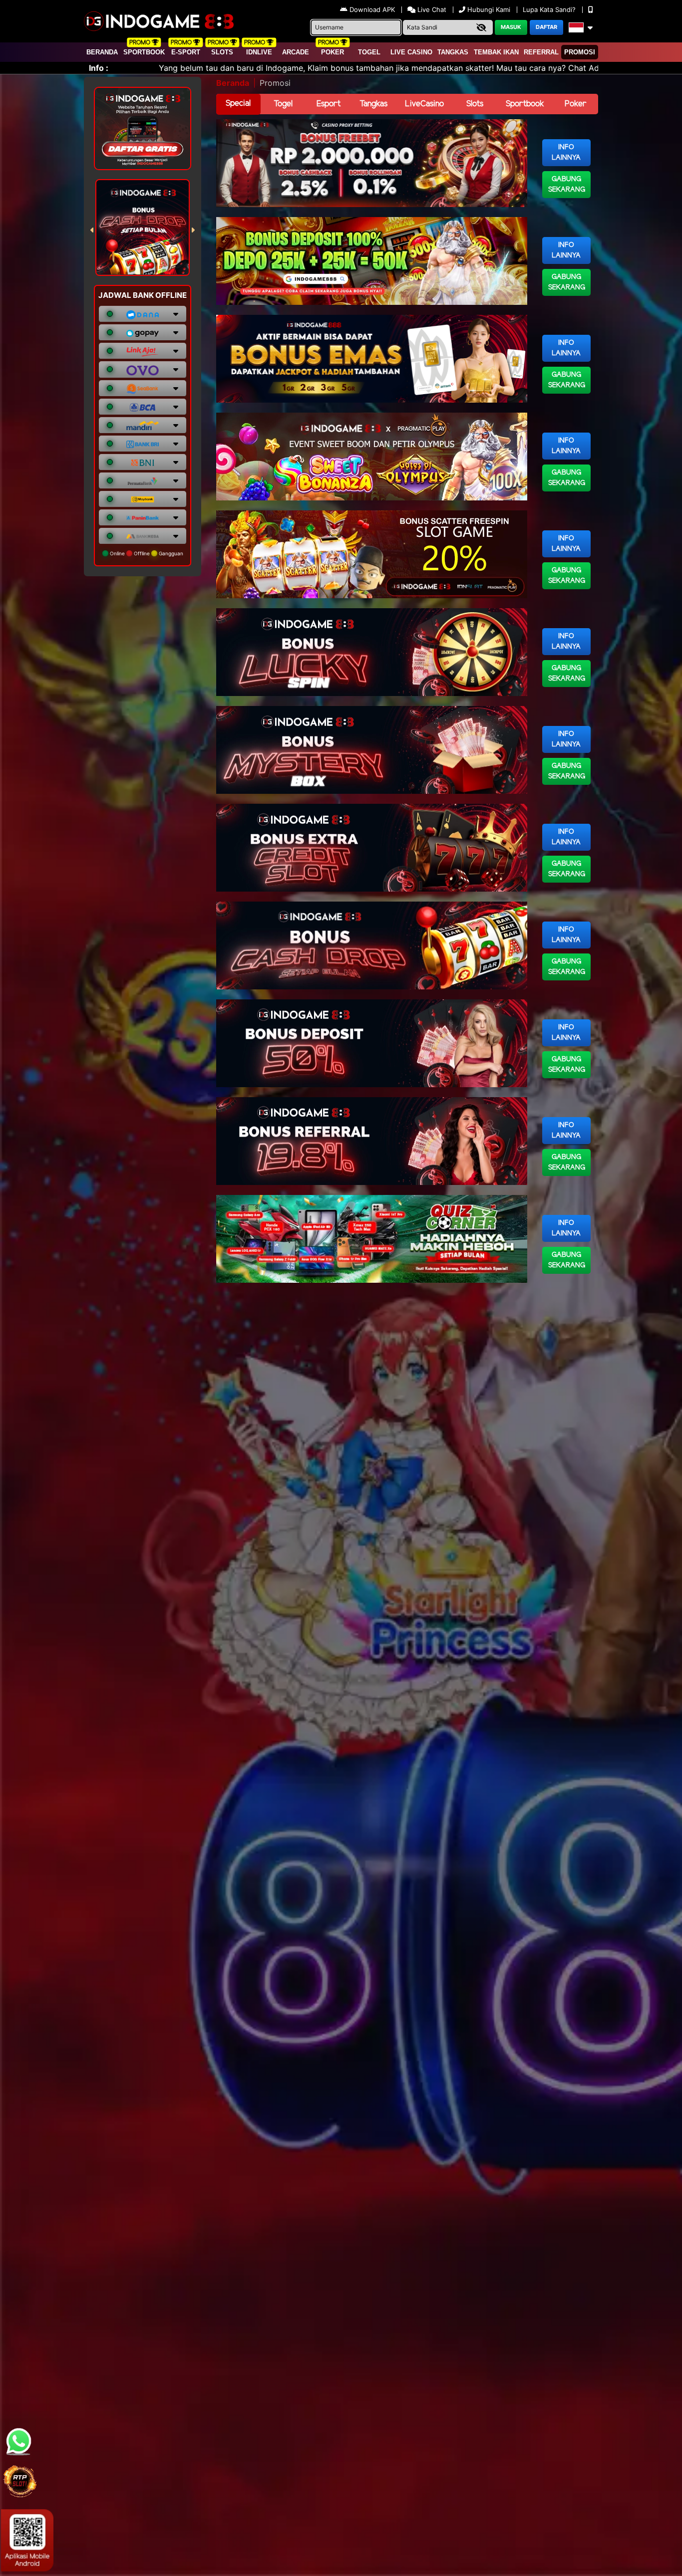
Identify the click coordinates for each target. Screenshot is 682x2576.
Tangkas (453, 52)
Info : (99, 68)
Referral (541, 52)
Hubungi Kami (489, 9)
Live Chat (431, 9)
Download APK (372, 9)
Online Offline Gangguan (146, 553)
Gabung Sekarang (567, 185)
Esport (329, 104)
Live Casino (411, 52)
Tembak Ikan (496, 52)
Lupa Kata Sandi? (550, 9)
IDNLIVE (259, 52)
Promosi (580, 52)
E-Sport (186, 52)
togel (369, 52)
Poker (333, 52)
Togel (283, 104)
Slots (222, 52)
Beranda (102, 52)
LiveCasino (424, 104)
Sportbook (144, 52)
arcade (296, 52)
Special (238, 104)
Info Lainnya (566, 153)
